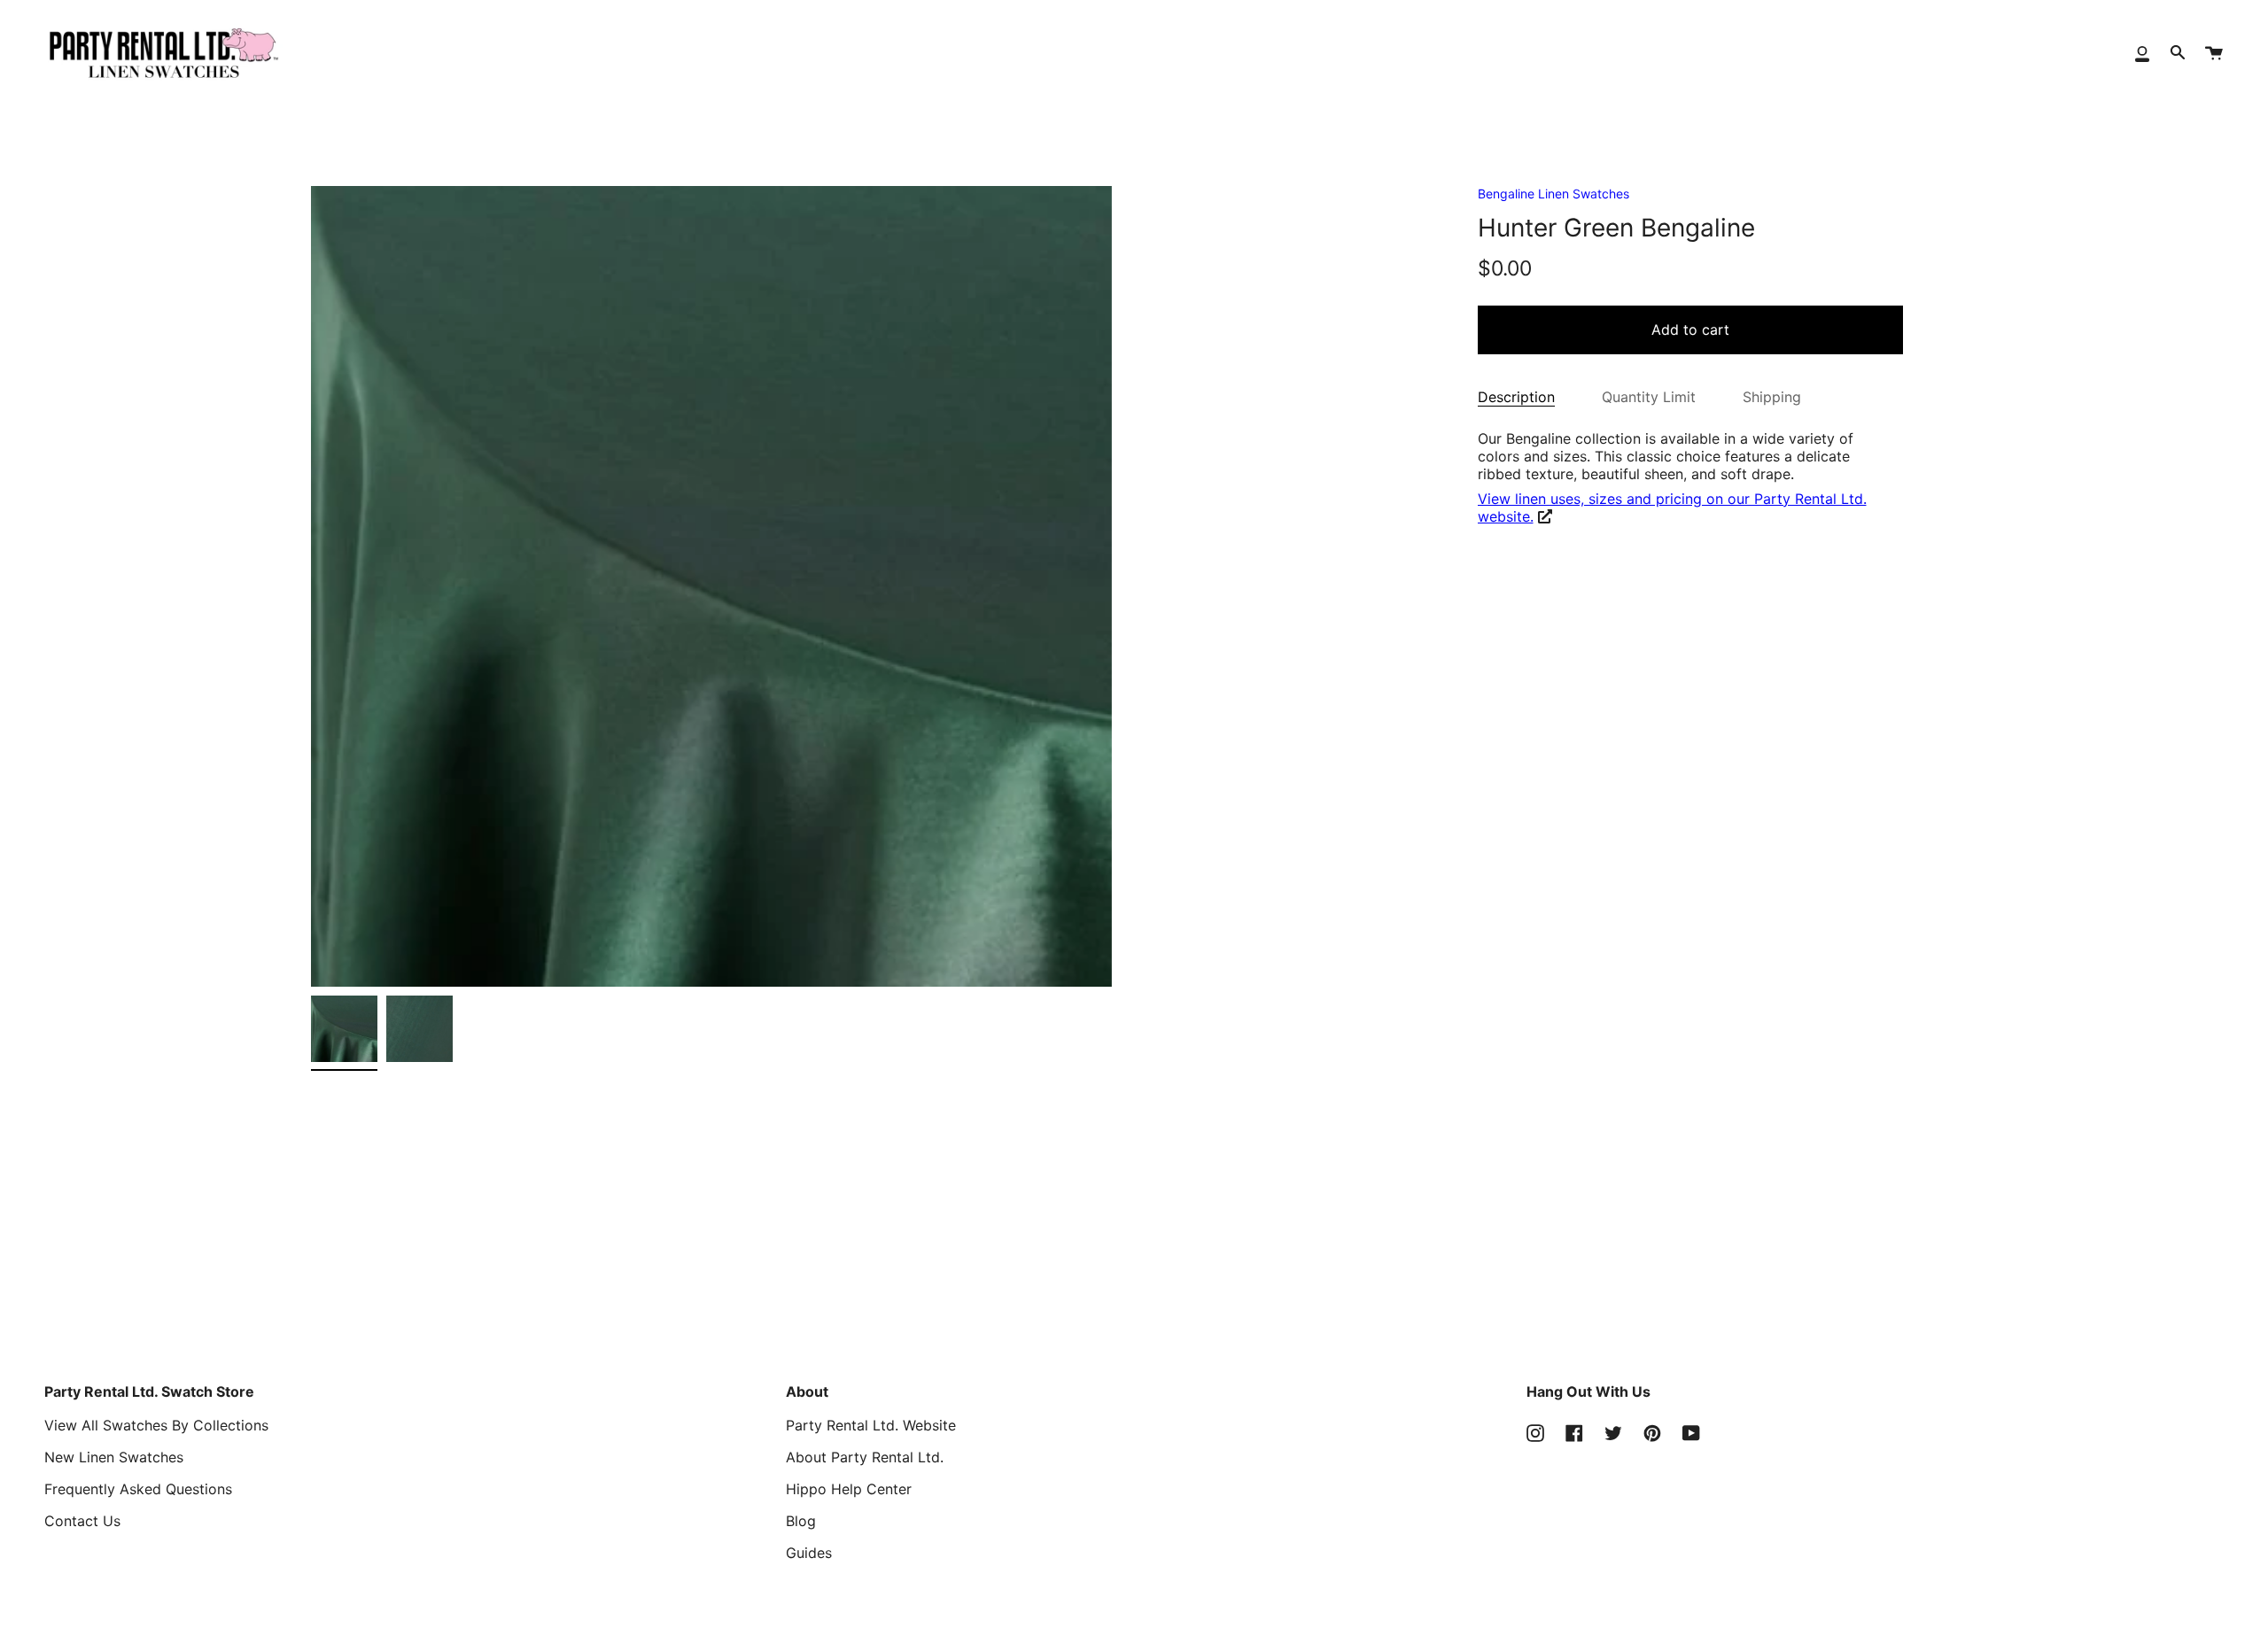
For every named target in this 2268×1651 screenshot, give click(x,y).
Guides (809, 1553)
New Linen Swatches (114, 1457)
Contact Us (82, 1521)
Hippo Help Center (849, 1489)
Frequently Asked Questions (138, 1489)
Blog (801, 1521)
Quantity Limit (1649, 397)
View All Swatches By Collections (156, 1425)
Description (1516, 397)
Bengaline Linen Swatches (1553, 194)
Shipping (1772, 397)
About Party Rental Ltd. (865, 1457)
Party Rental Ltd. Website (871, 1425)
